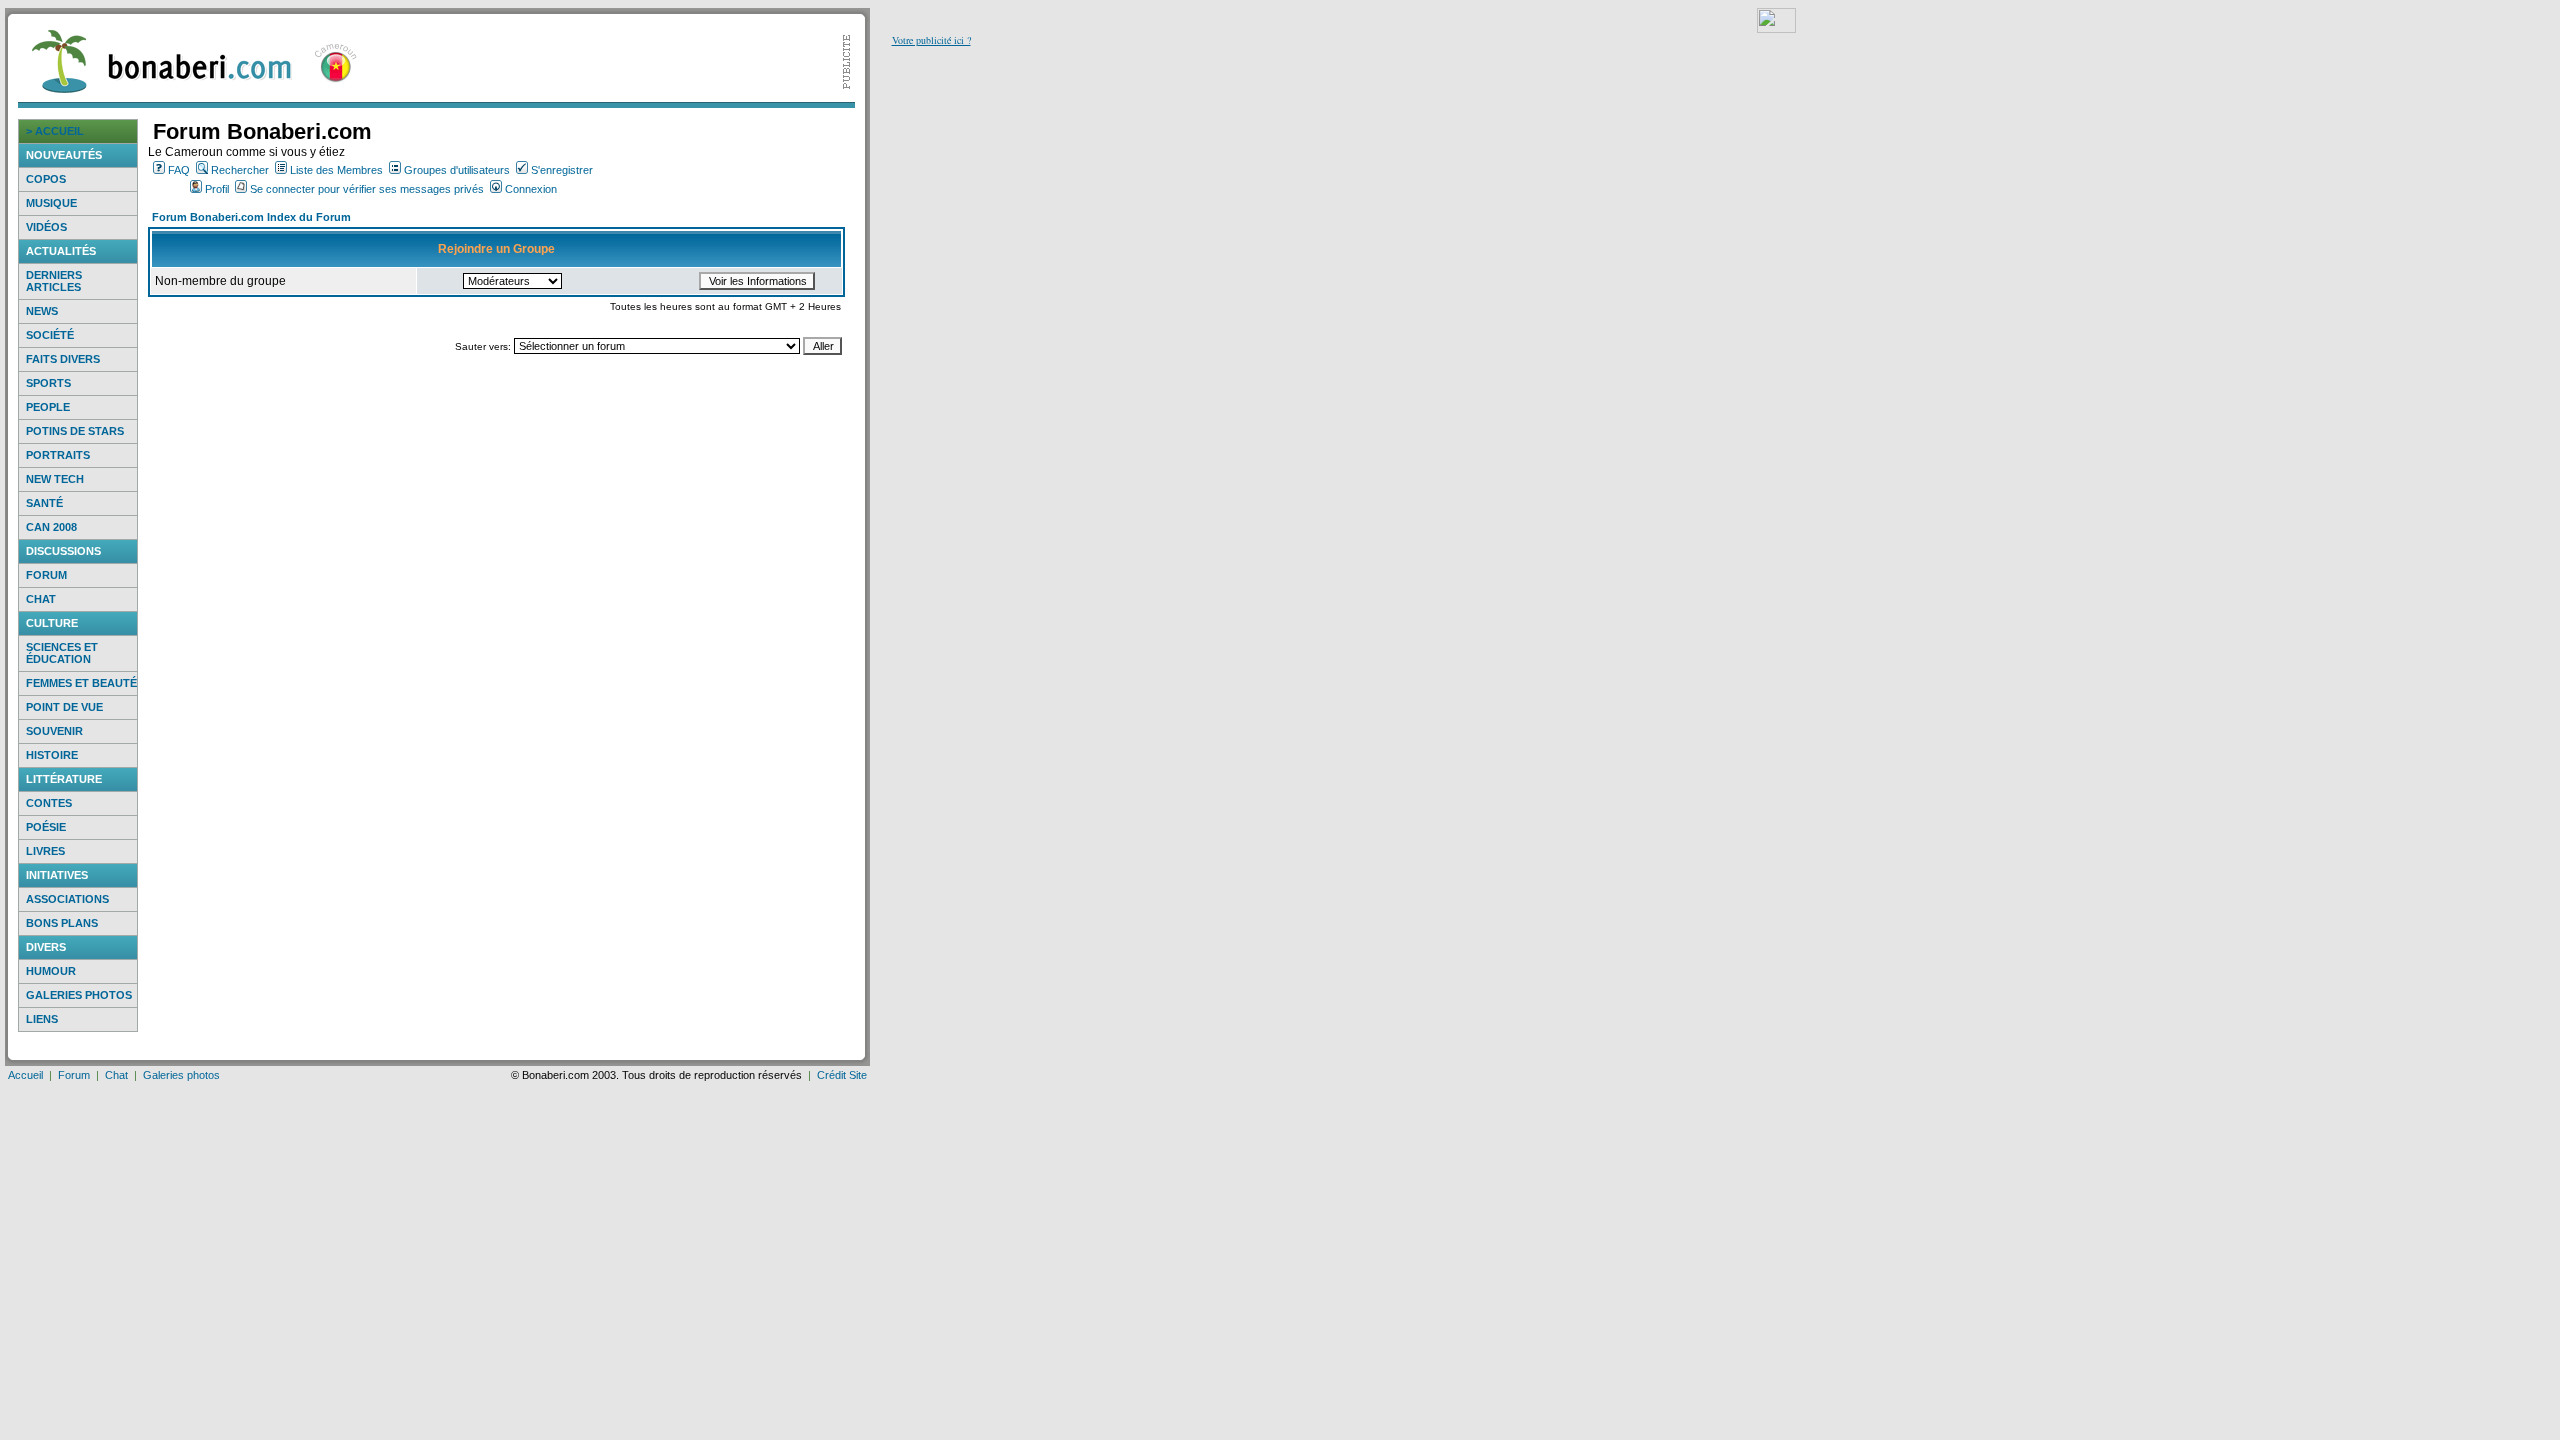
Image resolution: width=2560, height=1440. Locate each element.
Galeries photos (79, 995)
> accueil (55, 131)
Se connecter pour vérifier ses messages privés (367, 189)
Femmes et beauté (81, 683)
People (48, 407)
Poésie (46, 827)
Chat (41, 599)
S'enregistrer (562, 170)
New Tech (55, 479)
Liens (42, 1019)
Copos (46, 179)
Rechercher (240, 170)
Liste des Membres (336, 170)
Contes (49, 803)
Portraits (58, 455)
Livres (45, 851)
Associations (67, 899)
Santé (44, 503)
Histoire (52, 755)
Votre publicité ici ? (931, 40)
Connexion (531, 189)
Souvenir (54, 731)
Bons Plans (62, 923)
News (42, 311)
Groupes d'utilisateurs (457, 170)
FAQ (179, 170)
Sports (48, 383)
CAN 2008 (51, 527)
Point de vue (64, 707)
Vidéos (46, 227)
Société (50, 335)
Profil (217, 189)
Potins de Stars (75, 431)
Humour (51, 971)
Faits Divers (63, 359)
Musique (51, 203)
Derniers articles (54, 281)
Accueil (25, 1075)
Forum (46, 575)
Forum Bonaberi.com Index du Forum (251, 217)
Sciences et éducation (62, 653)
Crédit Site (842, 1075)
